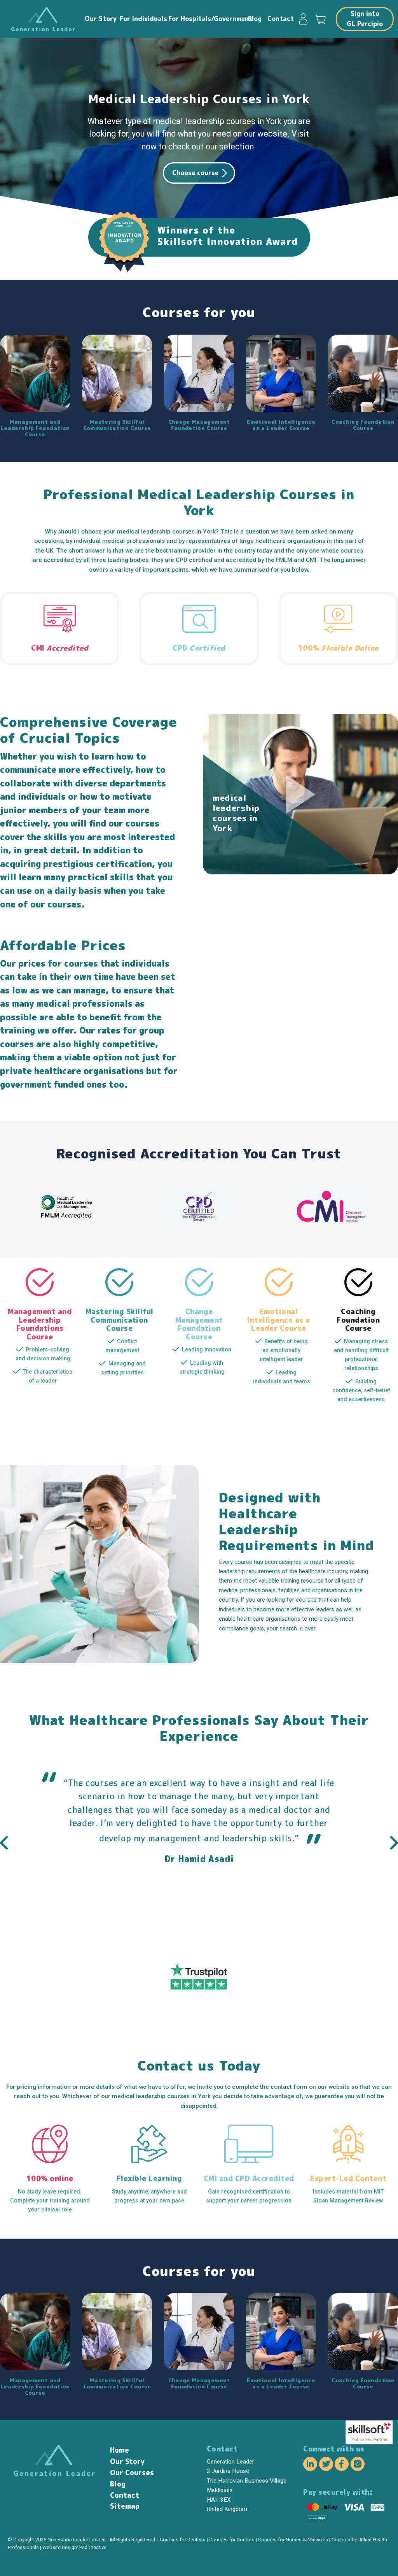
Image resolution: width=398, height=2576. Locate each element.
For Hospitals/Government (206, 19)
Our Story (100, 19)
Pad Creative (93, 2547)
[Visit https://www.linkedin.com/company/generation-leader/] (310, 2465)
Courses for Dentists (183, 2540)
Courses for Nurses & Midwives (293, 2540)
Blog (255, 19)
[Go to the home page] (43, 19)
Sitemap (125, 2506)
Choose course (195, 173)
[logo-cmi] (332, 1220)
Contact (280, 19)
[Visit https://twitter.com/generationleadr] (326, 2465)
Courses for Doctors (232, 2540)
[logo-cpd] (199, 1220)
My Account (307, 19)
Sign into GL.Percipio (365, 19)
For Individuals (142, 19)
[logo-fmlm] (66, 1220)
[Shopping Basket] (322, 19)
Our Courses (132, 2473)
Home (120, 2450)
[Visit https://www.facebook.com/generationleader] (342, 2465)
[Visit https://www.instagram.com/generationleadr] (358, 2465)
